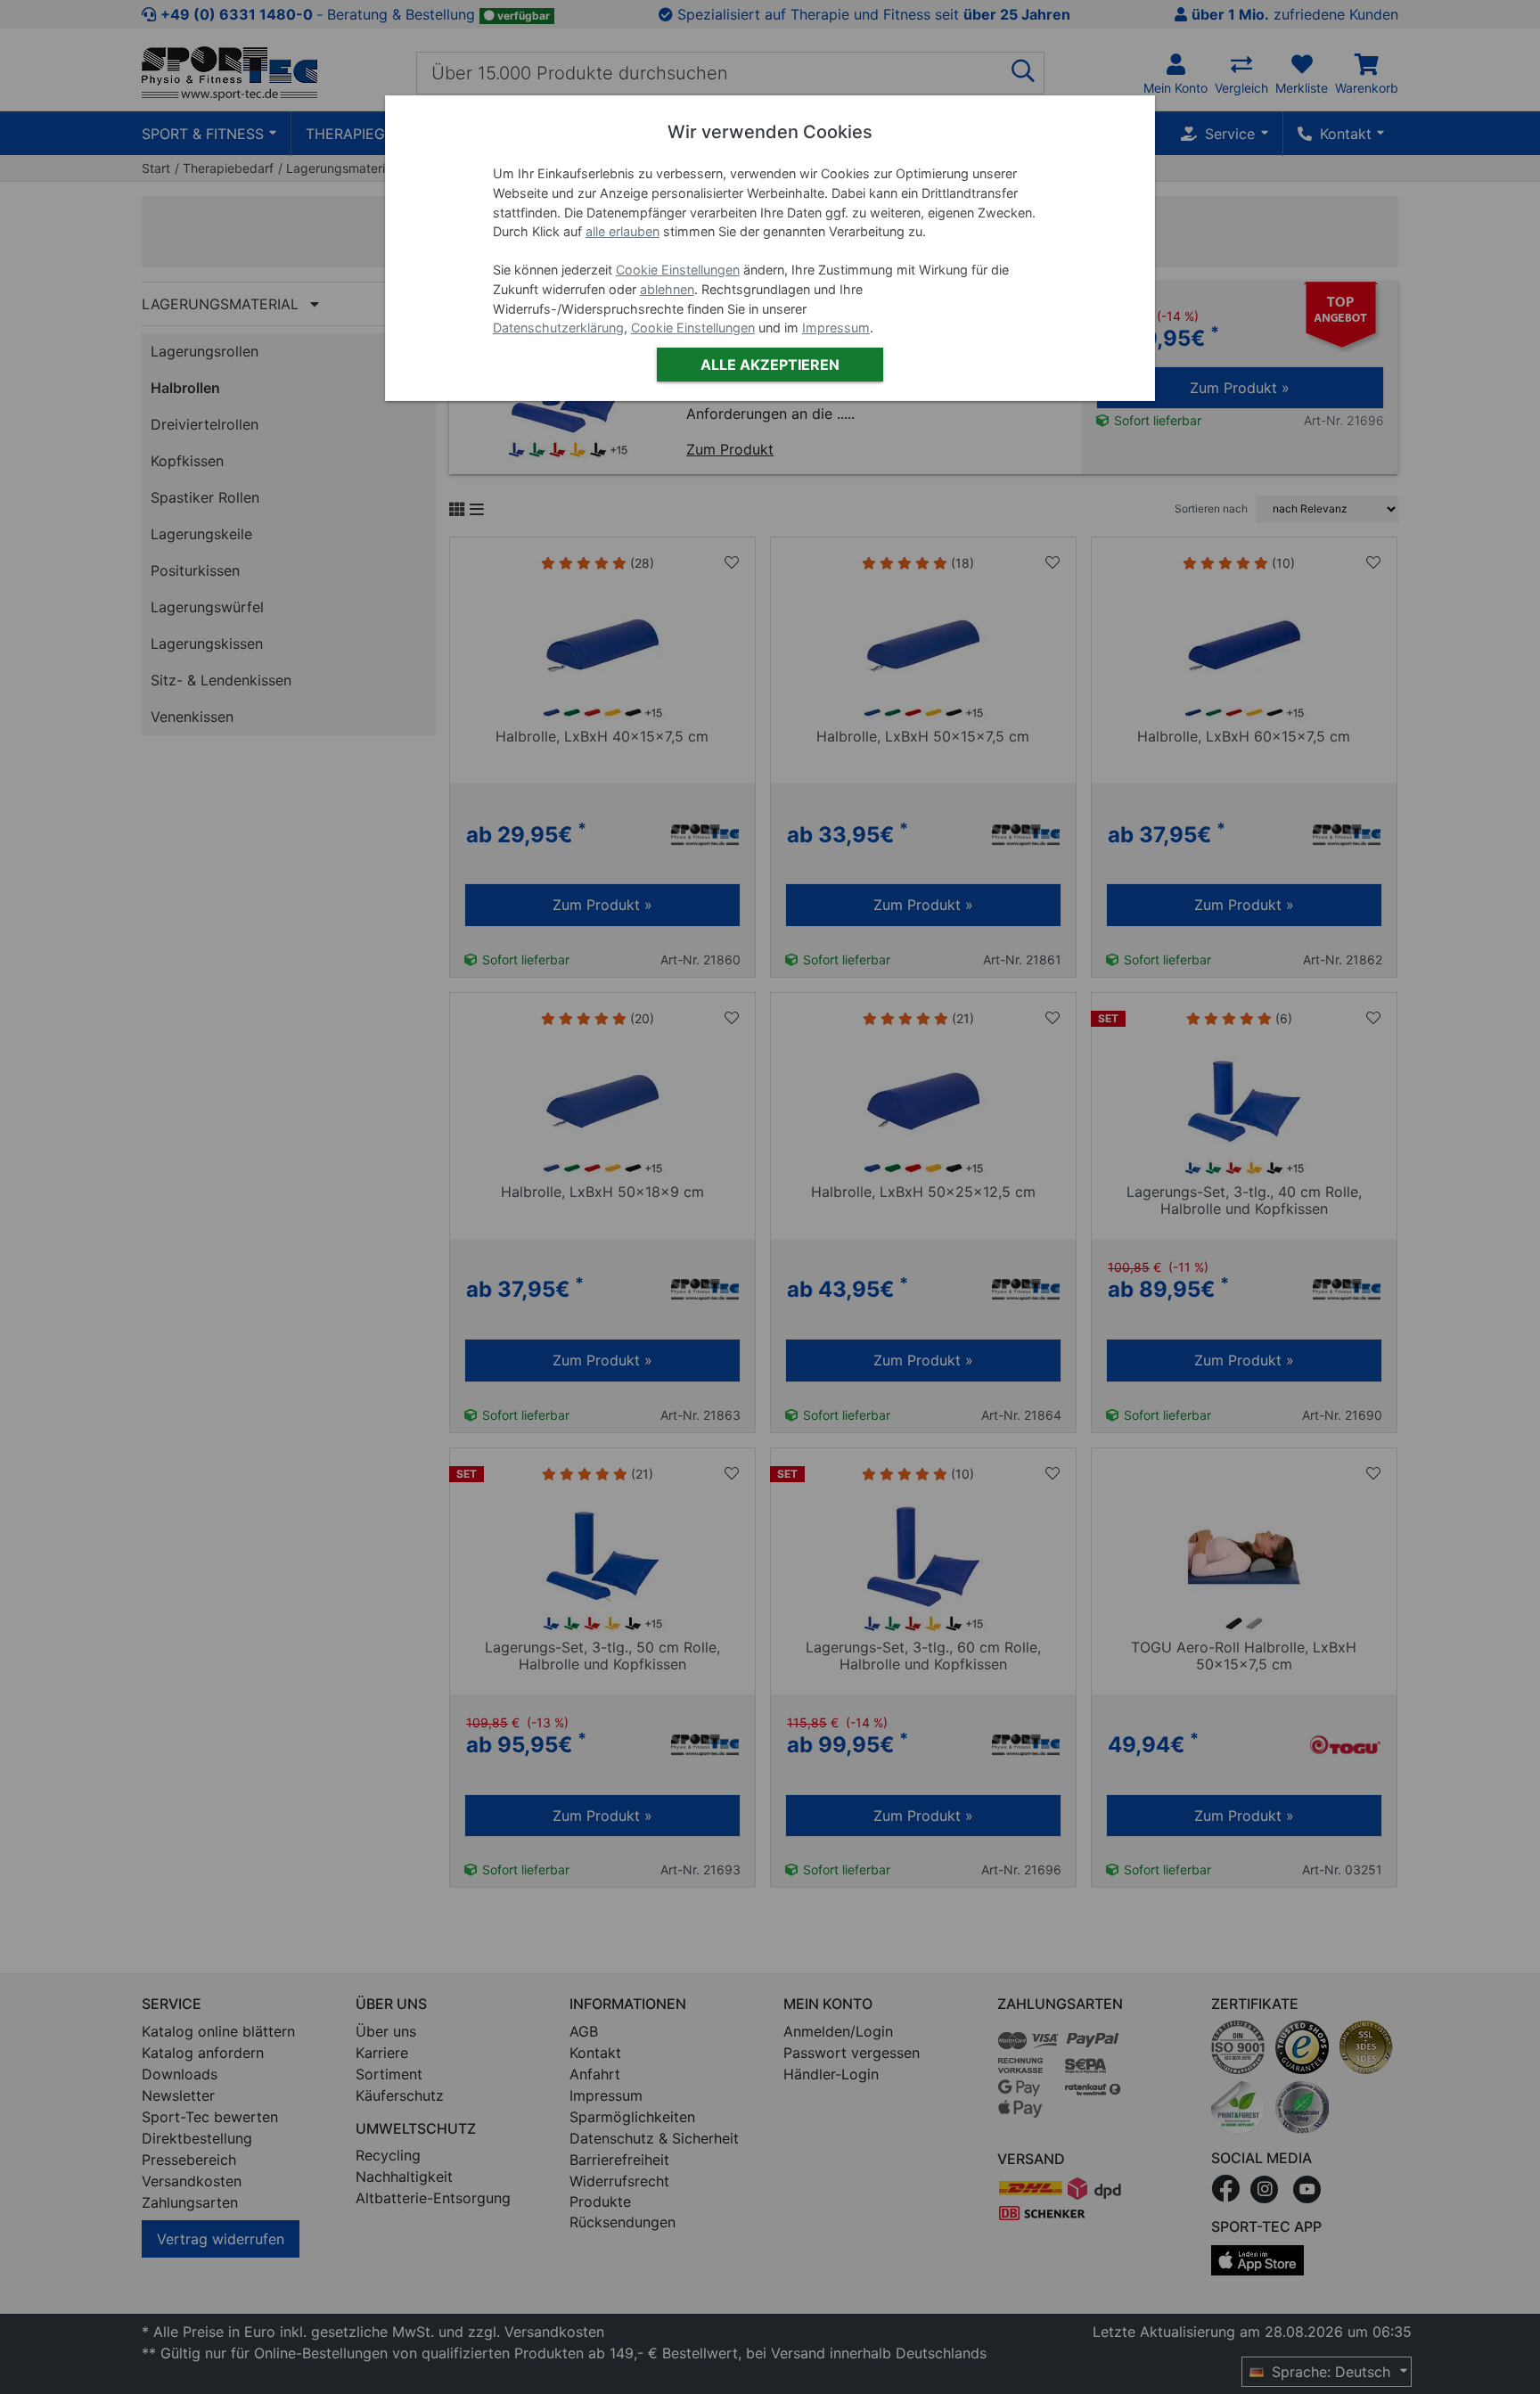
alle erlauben (623, 231)
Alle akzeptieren (770, 365)
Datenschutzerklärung (558, 328)
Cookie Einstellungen (678, 270)
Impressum (836, 328)
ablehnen (667, 289)
